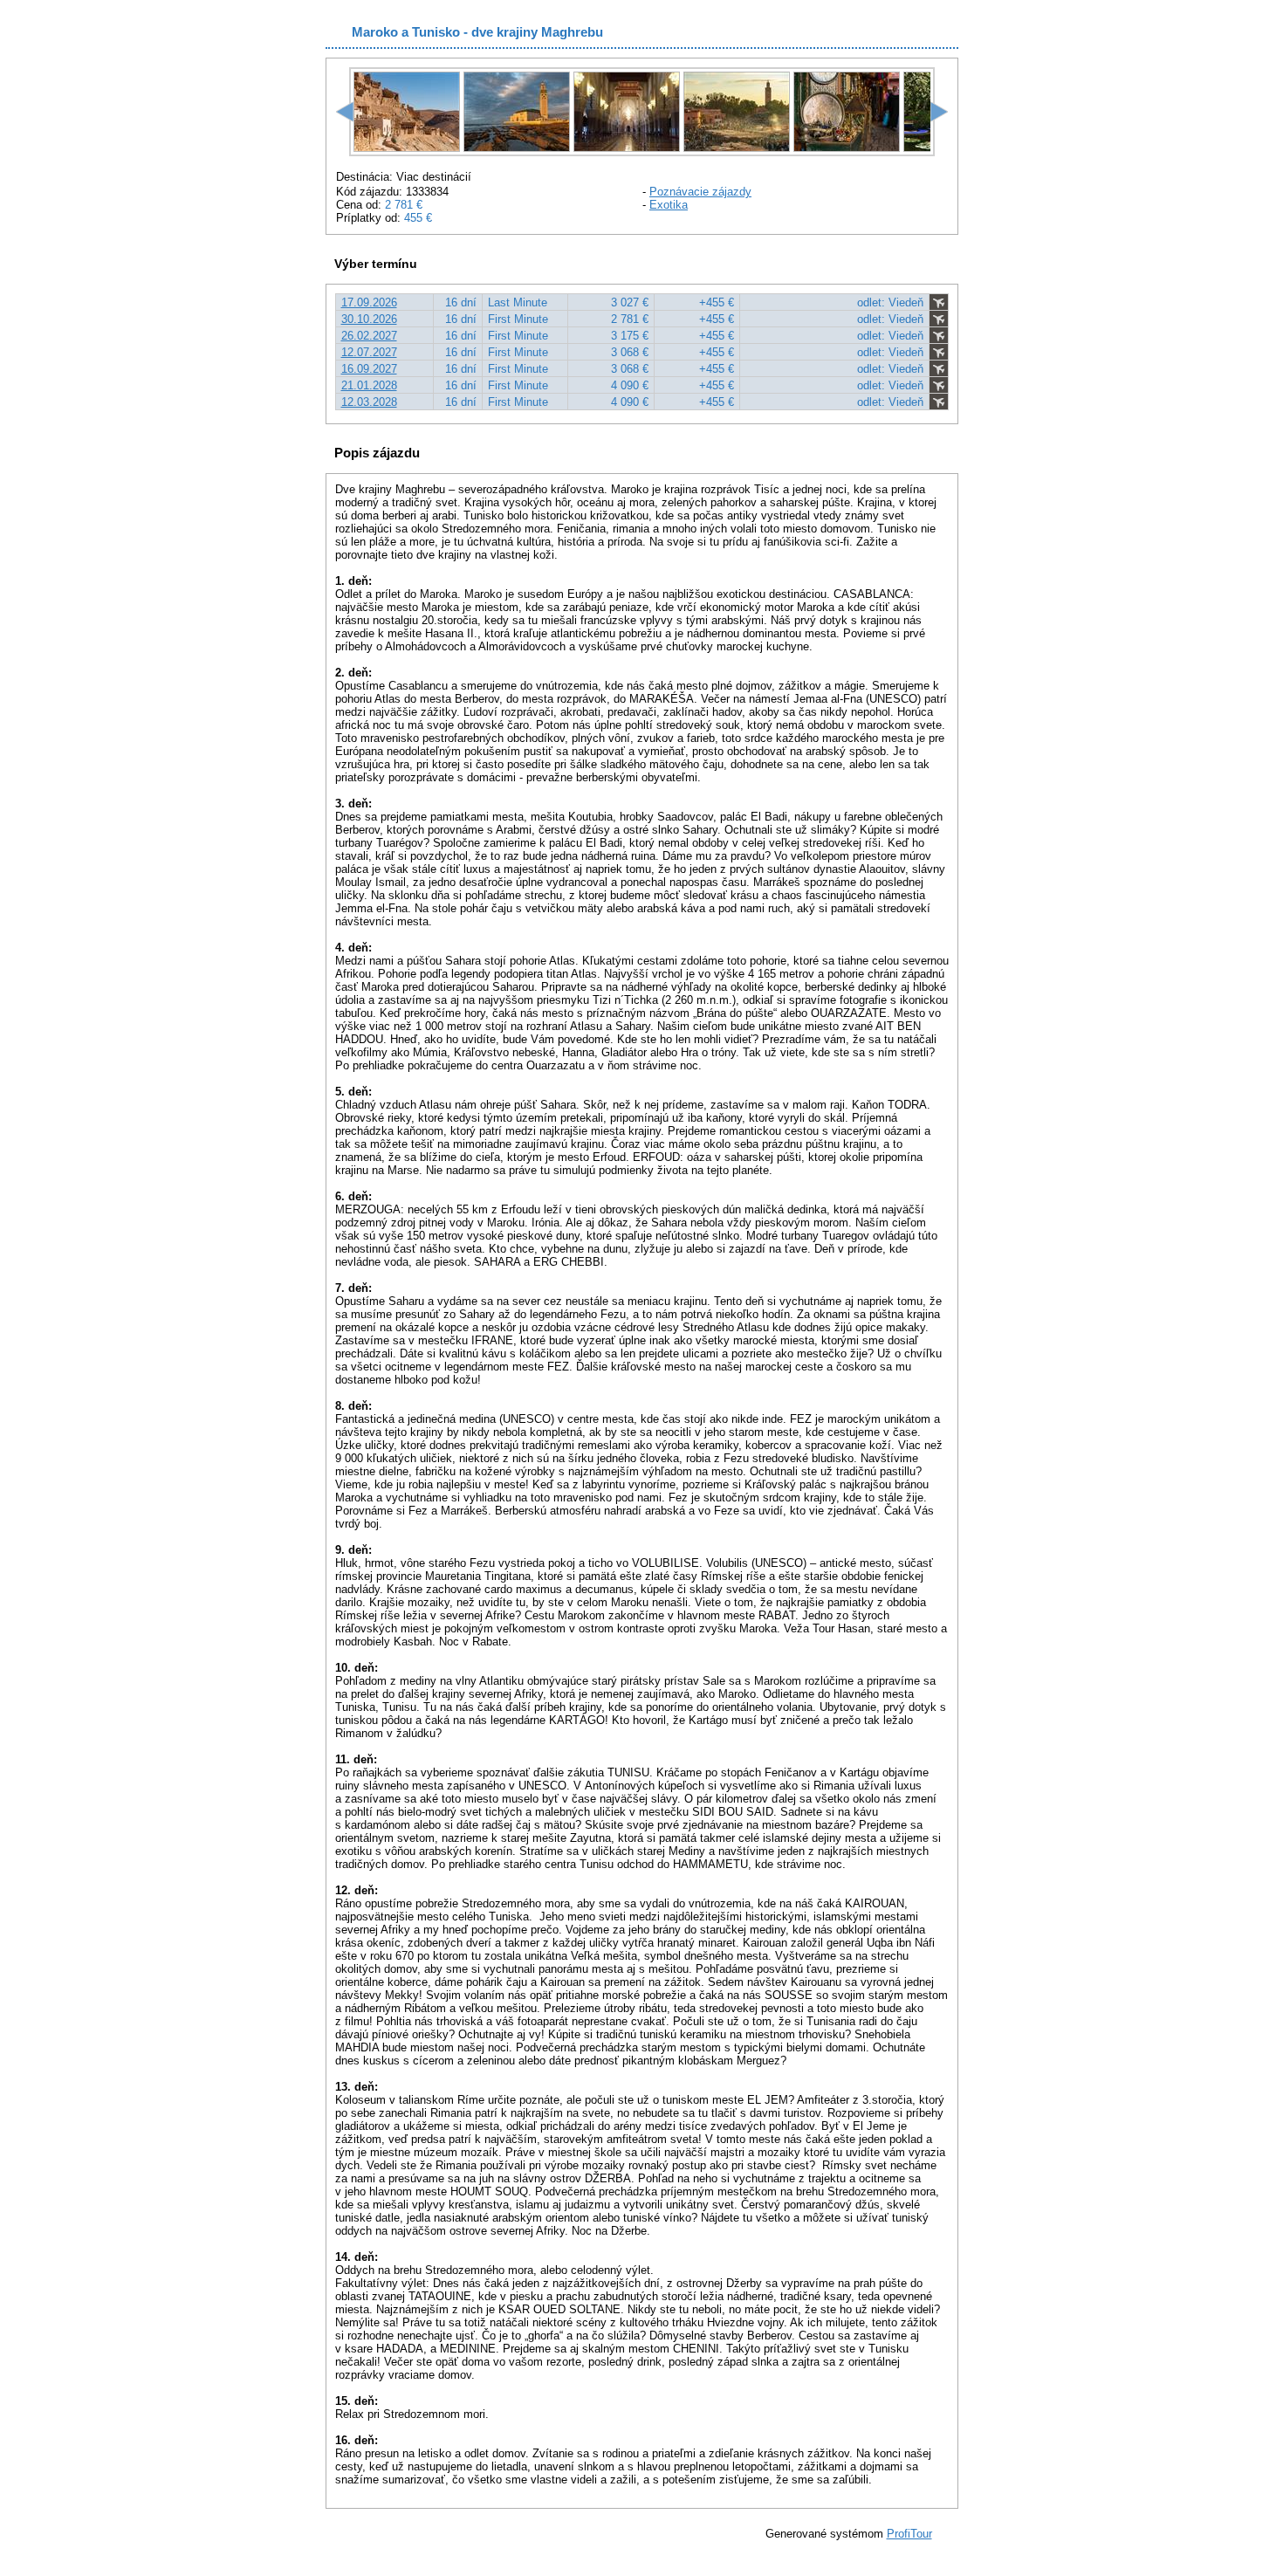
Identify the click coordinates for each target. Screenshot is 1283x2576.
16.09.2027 (369, 369)
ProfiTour (909, 2534)
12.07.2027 (369, 352)
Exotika (669, 205)
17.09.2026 (369, 302)
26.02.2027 (369, 336)
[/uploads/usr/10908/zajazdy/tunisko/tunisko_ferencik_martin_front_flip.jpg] (407, 148)
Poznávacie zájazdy (700, 192)
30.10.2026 (369, 319)
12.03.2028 (369, 402)
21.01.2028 (369, 385)
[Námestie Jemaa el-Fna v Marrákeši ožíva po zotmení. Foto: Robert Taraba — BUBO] (737, 148)
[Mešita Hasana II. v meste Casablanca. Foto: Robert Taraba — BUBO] (517, 148)
